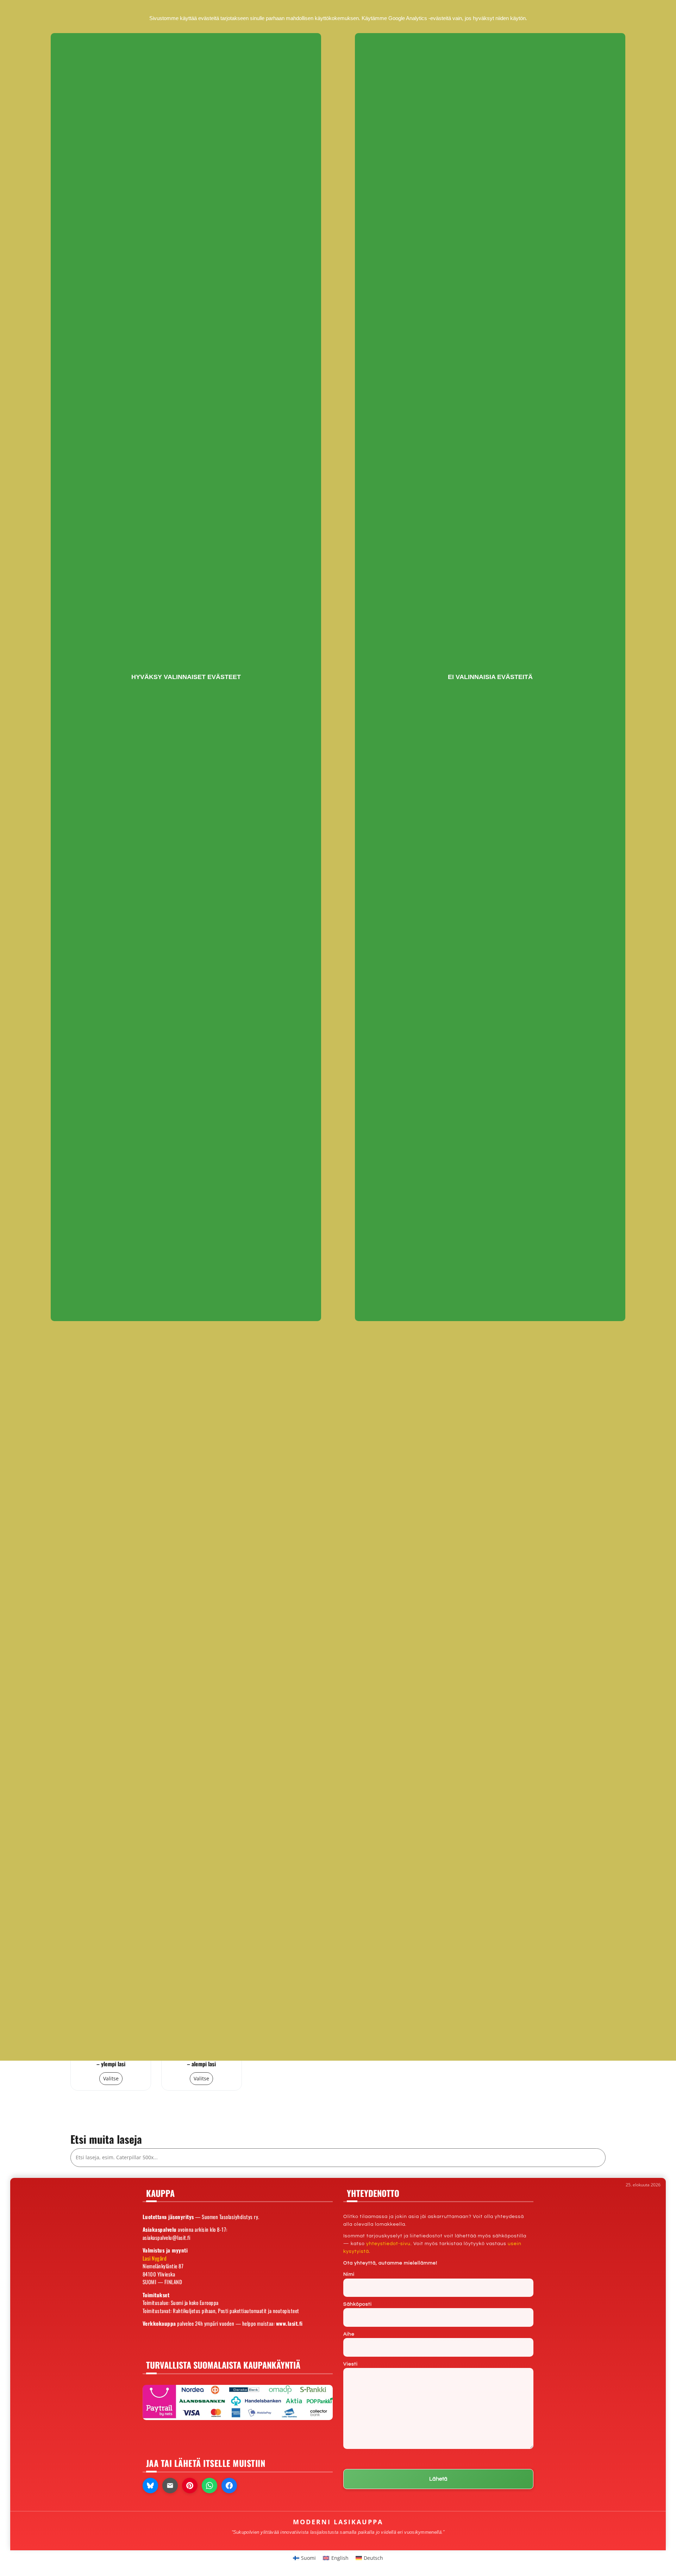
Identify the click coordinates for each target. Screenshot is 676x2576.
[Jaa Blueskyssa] (150, 2486)
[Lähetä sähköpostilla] (170, 2486)
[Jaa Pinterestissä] (190, 2486)
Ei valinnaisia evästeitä (490, 677)
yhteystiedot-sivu (388, 2244)
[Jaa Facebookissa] (229, 2486)
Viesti (350, 2364)
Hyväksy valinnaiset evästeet (186, 677)
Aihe (349, 2334)
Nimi (349, 2274)
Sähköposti (358, 2304)
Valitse (111, 2078)
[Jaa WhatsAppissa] (209, 2486)
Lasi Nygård (155, 2258)
